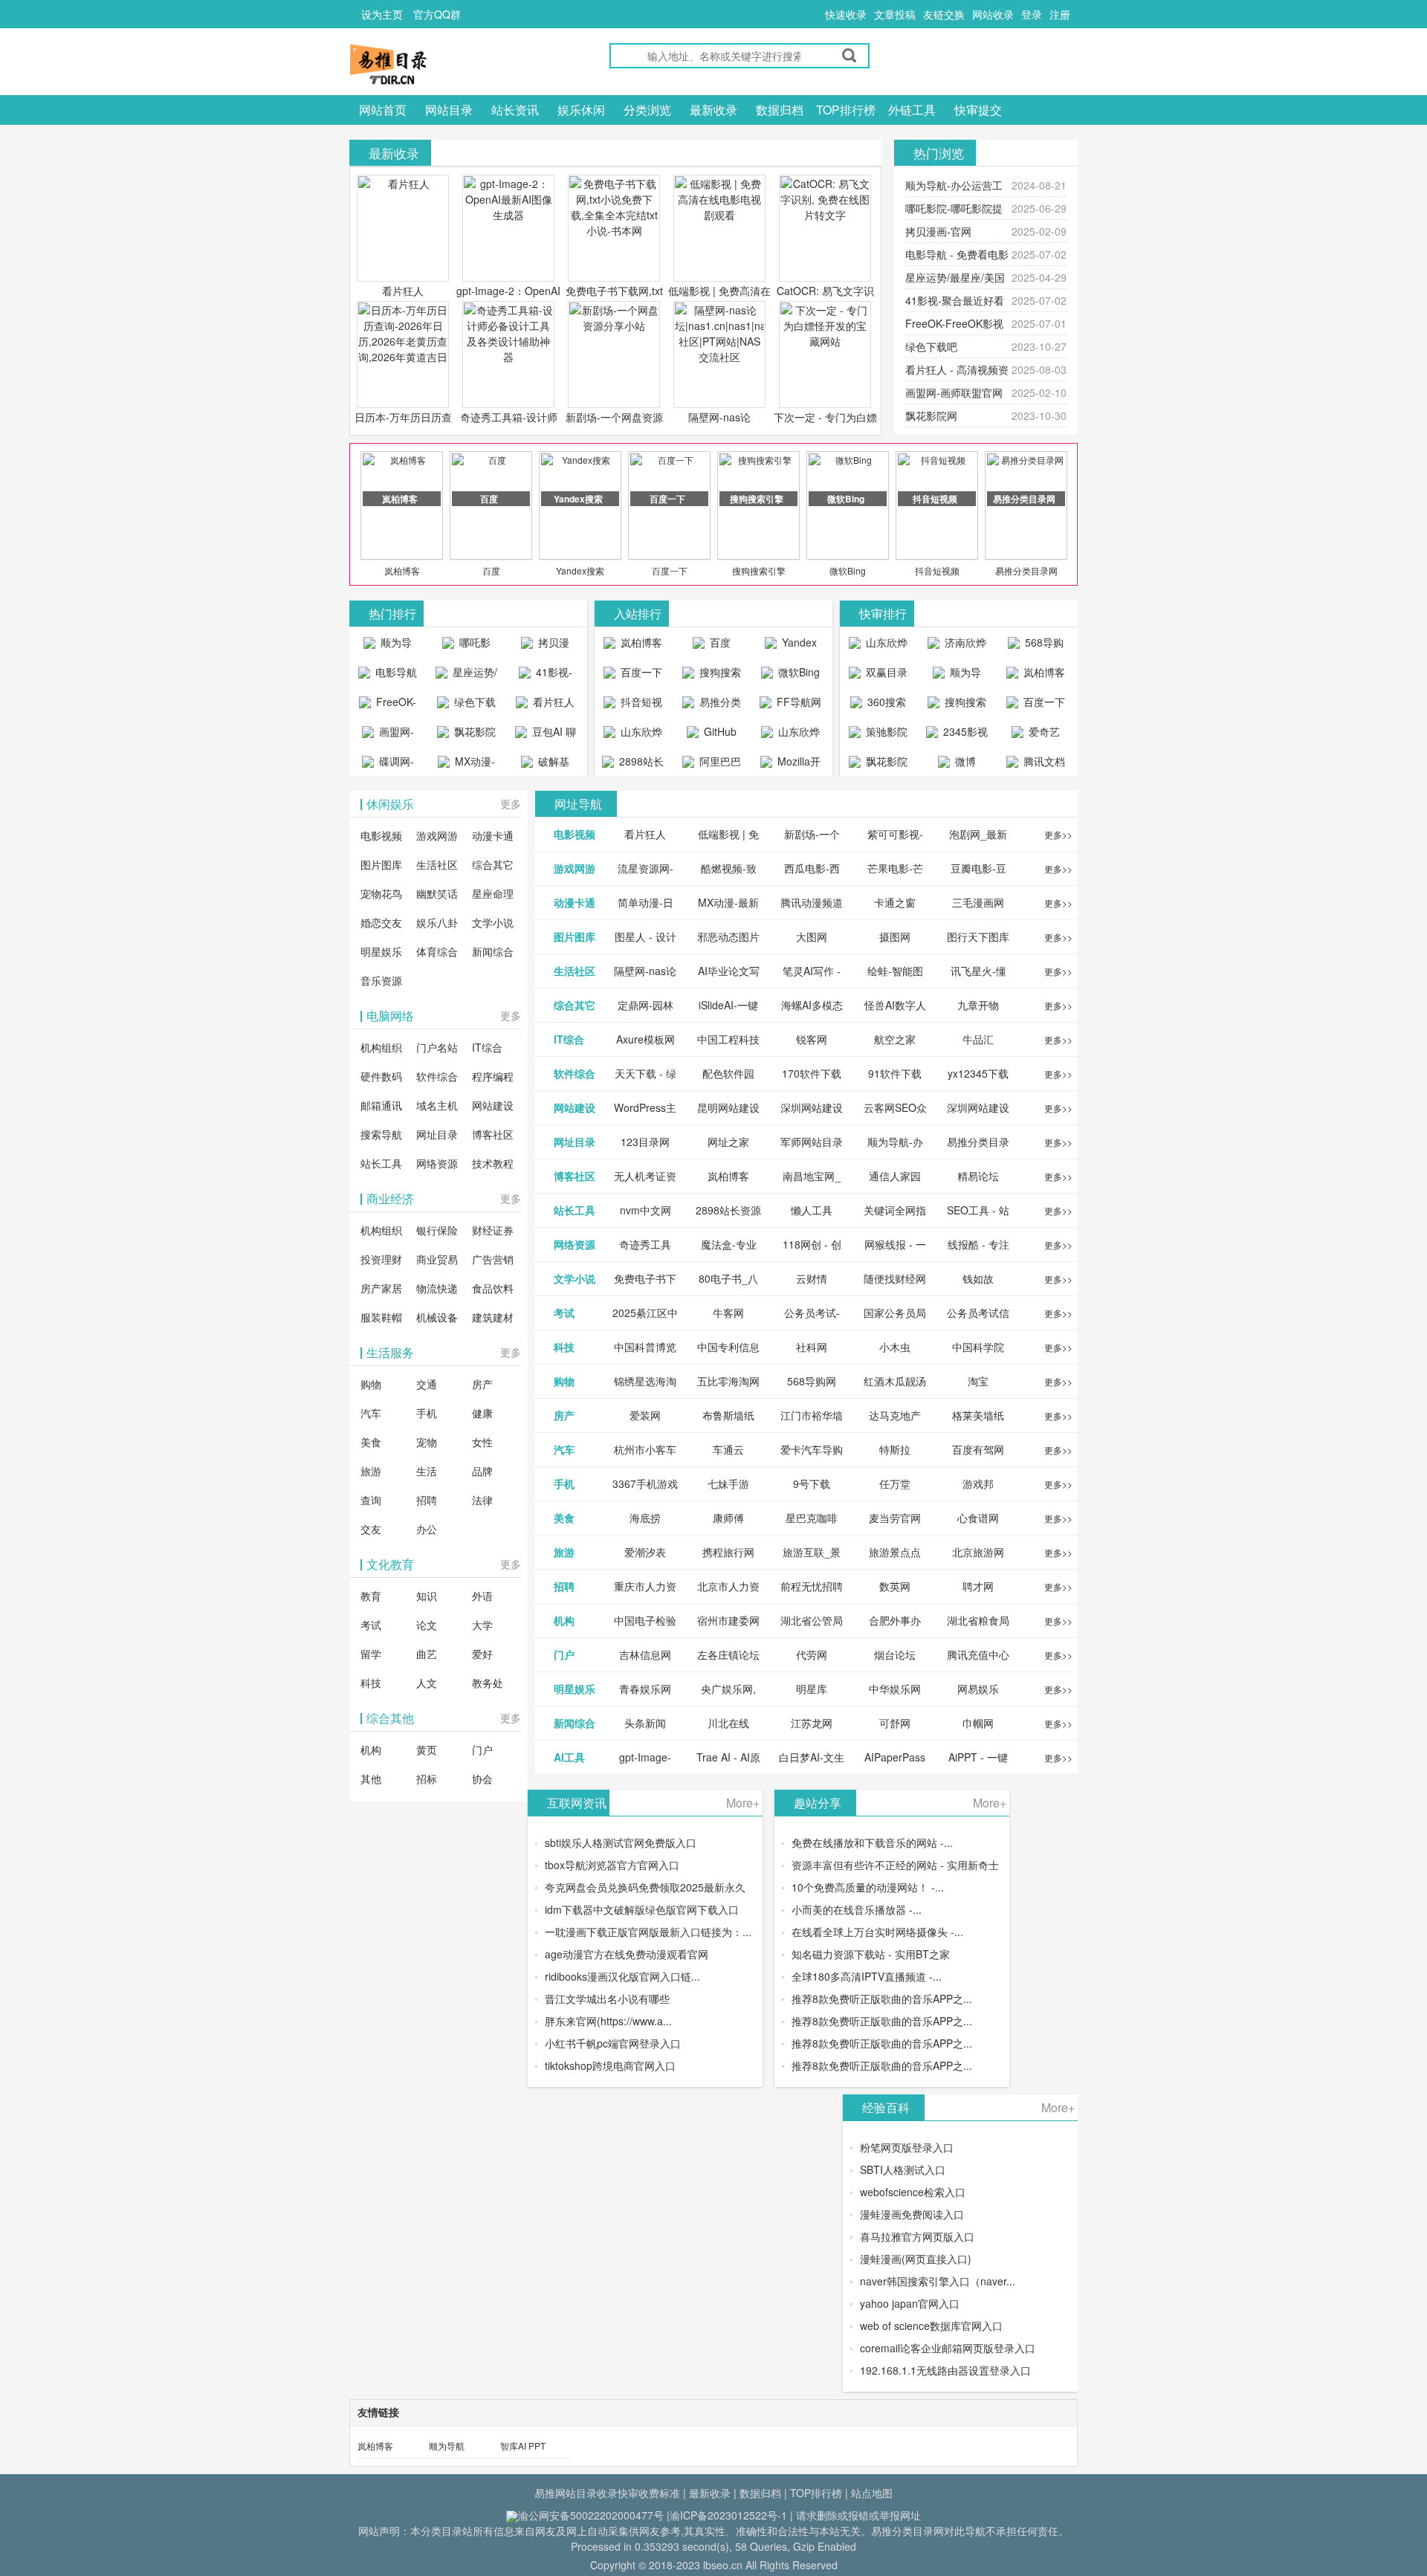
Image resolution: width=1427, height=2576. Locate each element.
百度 (491, 570)
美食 (371, 1442)
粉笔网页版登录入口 (907, 2147)
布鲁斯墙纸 (728, 1415)
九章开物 (978, 1005)
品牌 (482, 1471)
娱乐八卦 (437, 922)
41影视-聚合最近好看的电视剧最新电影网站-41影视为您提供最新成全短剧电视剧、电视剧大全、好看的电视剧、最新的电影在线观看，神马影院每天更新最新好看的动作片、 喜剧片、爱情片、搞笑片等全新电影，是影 (545, 676)
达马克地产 (895, 1415)
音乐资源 (381, 980)
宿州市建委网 (728, 1620)
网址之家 (728, 1142)
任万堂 (895, 1483)
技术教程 (493, 1163)
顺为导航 (447, 2446)
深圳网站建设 (812, 1107)
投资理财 (381, 1259)
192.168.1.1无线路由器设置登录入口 (945, 2370)
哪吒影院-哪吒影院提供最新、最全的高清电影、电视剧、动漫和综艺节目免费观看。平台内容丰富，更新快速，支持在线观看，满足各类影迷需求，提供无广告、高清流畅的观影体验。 (466, 646)
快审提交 (978, 110)
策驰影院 (885, 731)
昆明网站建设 (728, 1107)
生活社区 (437, 864)
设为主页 (382, 14)
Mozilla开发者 (797, 765)
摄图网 (895, 936)
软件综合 (437, 1076)
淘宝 (978, 1381)
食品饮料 (493, 1288)
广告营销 (493, 1259)
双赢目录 (885, 672)
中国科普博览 (645, 1347)
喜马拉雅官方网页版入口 (917, 2236)
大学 (482, 1625)
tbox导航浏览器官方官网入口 (612, 1865)
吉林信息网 (645, 1654)
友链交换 (944, 14)
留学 (371, 1654)
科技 (371, 1683)
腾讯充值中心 (978, 1654)
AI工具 (569, 1757)
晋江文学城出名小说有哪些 (607, 1999)
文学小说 (493, 922)
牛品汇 (978, 1039)
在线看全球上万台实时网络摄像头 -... (877, 1932)
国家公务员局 (895, 1313)
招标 (427, 1779)
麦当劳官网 (895, 1518)
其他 (371, 1779)
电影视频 (381, 835)
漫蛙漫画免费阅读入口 (912, 2214)
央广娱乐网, (728, 1689)
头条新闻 (645, 1723)
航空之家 (895, 1039)
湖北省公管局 (812, 1620)
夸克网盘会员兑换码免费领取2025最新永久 (645, 1887)
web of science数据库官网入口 (931, 2326)
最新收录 (713, 110)
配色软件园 (728, 1073)
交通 (427, 1384)
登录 (1032, 14)
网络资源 (437, 1163)
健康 (482, 1413)
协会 (482, 1779)
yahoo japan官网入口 (910, 2303)
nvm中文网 (645, 1210)
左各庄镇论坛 (728, 1654)
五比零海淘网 (728, 1381)
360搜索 (885, 702)
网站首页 (383, 110)
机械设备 (437, 1317)
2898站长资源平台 (638, 765)
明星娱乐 (381, 951)
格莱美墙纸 (978, 1415)
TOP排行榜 (846, 110)
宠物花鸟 (381, 893)
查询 (371, 1500)
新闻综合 (493, 951)
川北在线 (728, 1723)
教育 (371, 1596)
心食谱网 (978, 1518)
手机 (427, 1413)
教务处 (488, 1683)
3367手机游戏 (645, 1483)
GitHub (719, 731)
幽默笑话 (437, 893)
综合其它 (493, 864)
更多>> (1058, 834)
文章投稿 (895, 14)
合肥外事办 (895, 1620)
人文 (427, 1683)
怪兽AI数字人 (895, 1005)
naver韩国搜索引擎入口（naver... (938, 2281)
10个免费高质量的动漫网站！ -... (868, 1887)
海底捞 (645, 1518)
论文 (427, 1625)
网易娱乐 (978, 1689)
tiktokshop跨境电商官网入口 (610, 2065)
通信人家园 (895, 1176)
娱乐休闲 (581, 110)
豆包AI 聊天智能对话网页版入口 (548, 735)
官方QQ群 (437, 14)
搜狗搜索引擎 (759, 570)
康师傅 (728, 1518)
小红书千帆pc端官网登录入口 (613, 2043)
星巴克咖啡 (812, 1518)
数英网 (895, 1586)
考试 (371, 1625)
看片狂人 (403, 291)
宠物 (427, 1442)
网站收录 (993, 14)
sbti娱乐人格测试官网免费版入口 (621, 1842)
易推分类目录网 (1026, 570)
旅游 (371, 1471)
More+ (743, 1803)
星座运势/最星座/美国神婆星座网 (469, 676)
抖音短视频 (937, 570)
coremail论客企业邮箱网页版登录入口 (948, 2348)
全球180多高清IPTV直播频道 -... (867, 1976)
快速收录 (846, 14)
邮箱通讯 (381, 1105)
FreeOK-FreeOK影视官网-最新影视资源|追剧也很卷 (388, 705)
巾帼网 (978, 1723)
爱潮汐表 (645, 1552)
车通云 (728, 1449)
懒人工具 (812, 1210)
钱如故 (978, 1278)
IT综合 (487, 1047)
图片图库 (381, 864)
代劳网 (812, 1654)
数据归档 (780, 110)
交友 (371, 1529)
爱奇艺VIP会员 (1039, 735)
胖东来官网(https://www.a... (608, 2021)
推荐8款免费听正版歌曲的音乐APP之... (882, 1999)
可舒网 (895, 1723)
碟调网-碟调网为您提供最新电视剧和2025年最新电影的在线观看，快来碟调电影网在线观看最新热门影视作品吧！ (388, 765)
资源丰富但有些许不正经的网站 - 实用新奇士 (895, 1865)
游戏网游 (437, 835)
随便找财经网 (895, 1278)
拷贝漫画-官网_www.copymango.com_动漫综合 (549, 646)
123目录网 (645, 1142)
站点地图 (872, 2493)
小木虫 (895, 1347)
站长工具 (381, 1163)
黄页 (427, 1750)
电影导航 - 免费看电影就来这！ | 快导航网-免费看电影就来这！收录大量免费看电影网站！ (388, 676)
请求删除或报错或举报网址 (858, 2515)
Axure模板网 (645, 1039)
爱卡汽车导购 (812, 1449)
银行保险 (437, 1230)
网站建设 (493, 1105)
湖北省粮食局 (978, 1620)
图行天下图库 (978, 936)
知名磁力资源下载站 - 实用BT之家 (871, 1954)
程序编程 (493, 1076)
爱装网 (645, 1415)
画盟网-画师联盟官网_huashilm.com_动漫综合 (391, 735)
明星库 (812, 1689)
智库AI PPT (523, 2446)
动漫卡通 (493, 835)
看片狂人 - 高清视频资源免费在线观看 (545, 705)
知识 (427, 1596)
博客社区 (493, 1134)
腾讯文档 (1043, 761)
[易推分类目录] (424, 64)
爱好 (482, 1654)
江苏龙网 (812, 1723)
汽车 (371, 1413)
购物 (371, 1384)
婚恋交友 (381, 922)
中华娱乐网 (895, 1689)
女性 (482, 1442)
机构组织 (381, 1047)
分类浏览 (647, 110)
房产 (482, 1384)
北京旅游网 (978, 1552)
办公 (427, 1529)
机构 (371, 1750)
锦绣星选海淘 (645, 1381)
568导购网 (1043, 646)
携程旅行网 (728, 1552)
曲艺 (427, 1654)
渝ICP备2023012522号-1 (728, 2515)
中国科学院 (978, 1347)
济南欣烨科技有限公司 (959, 646)
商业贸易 (437, 1259)
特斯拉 (895, 1449)
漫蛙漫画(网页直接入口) (916, 2259)
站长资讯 (515, 110)
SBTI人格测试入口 (903, 2169)
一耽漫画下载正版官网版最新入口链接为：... (648, 1932)
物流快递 (437, 1288)
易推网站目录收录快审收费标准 (607, 2493)
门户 (482, 1750)
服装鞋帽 (381, 1317)
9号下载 (812, 1483)
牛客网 (728, 1313)
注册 (1060, 14)
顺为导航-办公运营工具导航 (388, 646)
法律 (482, 1500)
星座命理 (493, 893)
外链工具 (912, 110)
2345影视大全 (964, 735)
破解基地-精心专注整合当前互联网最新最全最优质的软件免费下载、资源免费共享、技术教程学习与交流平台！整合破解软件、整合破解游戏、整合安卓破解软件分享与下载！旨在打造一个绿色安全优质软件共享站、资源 (545, 765)
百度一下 (670, 570)
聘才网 (978, 1586)
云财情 (812, 1278)
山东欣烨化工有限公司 (635, 735)
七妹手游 (728, 1483)
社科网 (812, 1347)
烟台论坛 (895, 1654)
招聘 (427, 1500)
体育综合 (437, 951)
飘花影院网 (931, 415)
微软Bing (848, 570)
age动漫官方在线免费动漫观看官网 (627, 1954)
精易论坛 (978, 1176)
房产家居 (381, 1288)
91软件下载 (895, 1073)
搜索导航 (381, 1134)
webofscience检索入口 (913, 2192)
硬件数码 (381, 1076)
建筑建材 (493, 1317)
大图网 (812, 936)
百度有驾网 (978, 1449)
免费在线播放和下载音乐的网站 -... (872, 1842)
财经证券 (493, 1230)
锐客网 (812, 1039)
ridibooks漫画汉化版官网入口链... (622, 1976)
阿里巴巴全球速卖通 (714, 765)
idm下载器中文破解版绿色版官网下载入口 (642, 1909)
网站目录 (449, 110)
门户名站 (437, 1047)
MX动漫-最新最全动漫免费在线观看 (468, 765)
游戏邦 (978, 1483)
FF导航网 (797, 702)
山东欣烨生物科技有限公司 (793, 735)
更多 (511, 803)
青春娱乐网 (645, 1689)
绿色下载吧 (931, 346)
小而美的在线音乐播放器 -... (857, 1909)
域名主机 (437, 1105)
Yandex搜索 (580, 570)
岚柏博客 (402, 570)
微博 (964, 761)
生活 (427, 1471)
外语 (482, 1596)
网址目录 (437, 1134)
